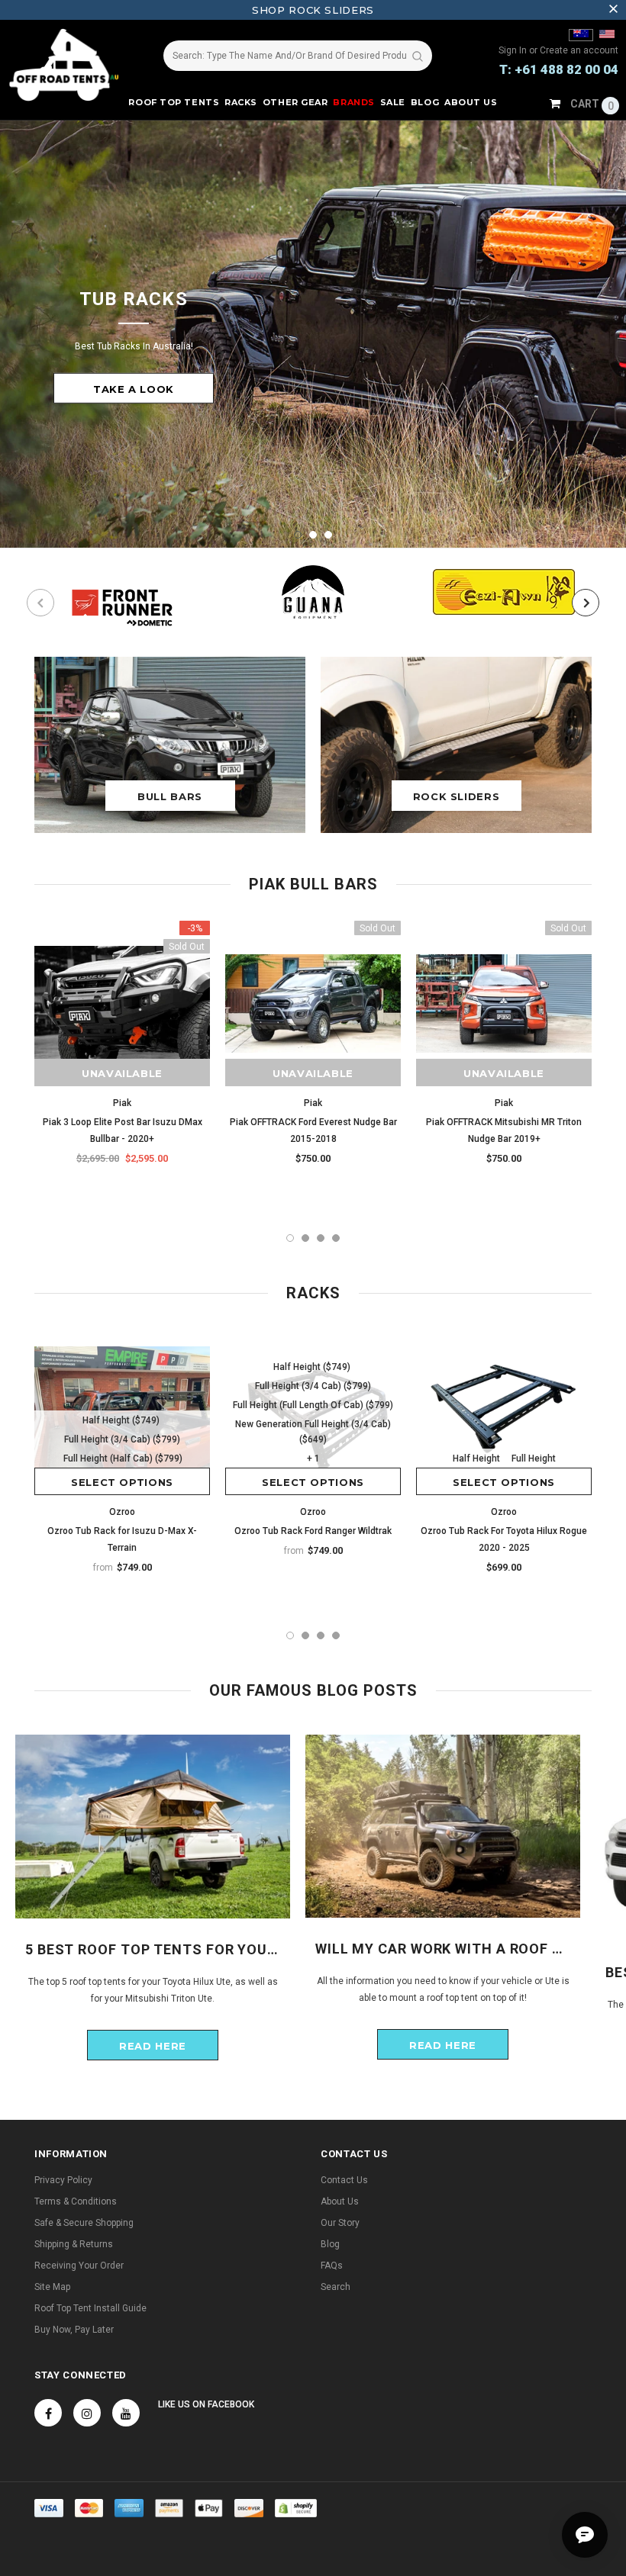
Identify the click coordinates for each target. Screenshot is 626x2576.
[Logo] (69, 65)
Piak (122, 1103)
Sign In (514, 50)
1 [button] (298, 535)
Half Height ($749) (121, 1420)
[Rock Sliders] (456, 744)
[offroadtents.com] (607, 35)
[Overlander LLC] (581, 35)
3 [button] (328, 535)
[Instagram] (87, 2413)
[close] (613, 10)
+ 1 (313, 1458)
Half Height (476, 1458)
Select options (122, 1482)
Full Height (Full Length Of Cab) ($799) (313, 1405)
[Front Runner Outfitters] (122, 603)
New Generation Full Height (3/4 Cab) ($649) (313, 1432)
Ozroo (122, 1512)
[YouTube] (126, 2413)
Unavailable (122, 1073)
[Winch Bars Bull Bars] (170, 744)
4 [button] (336, 1238)
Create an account (579, 50)
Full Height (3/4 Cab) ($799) (122, 1439)
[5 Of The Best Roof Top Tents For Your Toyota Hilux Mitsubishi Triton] (153, 1826)
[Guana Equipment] (313, 592)
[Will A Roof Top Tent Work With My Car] (443, 1825)
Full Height (534, 1458)
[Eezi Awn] (504, 592)
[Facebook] (48, 2413)
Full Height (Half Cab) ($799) (123, 1458)
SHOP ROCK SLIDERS (313, 10)
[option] (313, 334)
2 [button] (313, 535)
